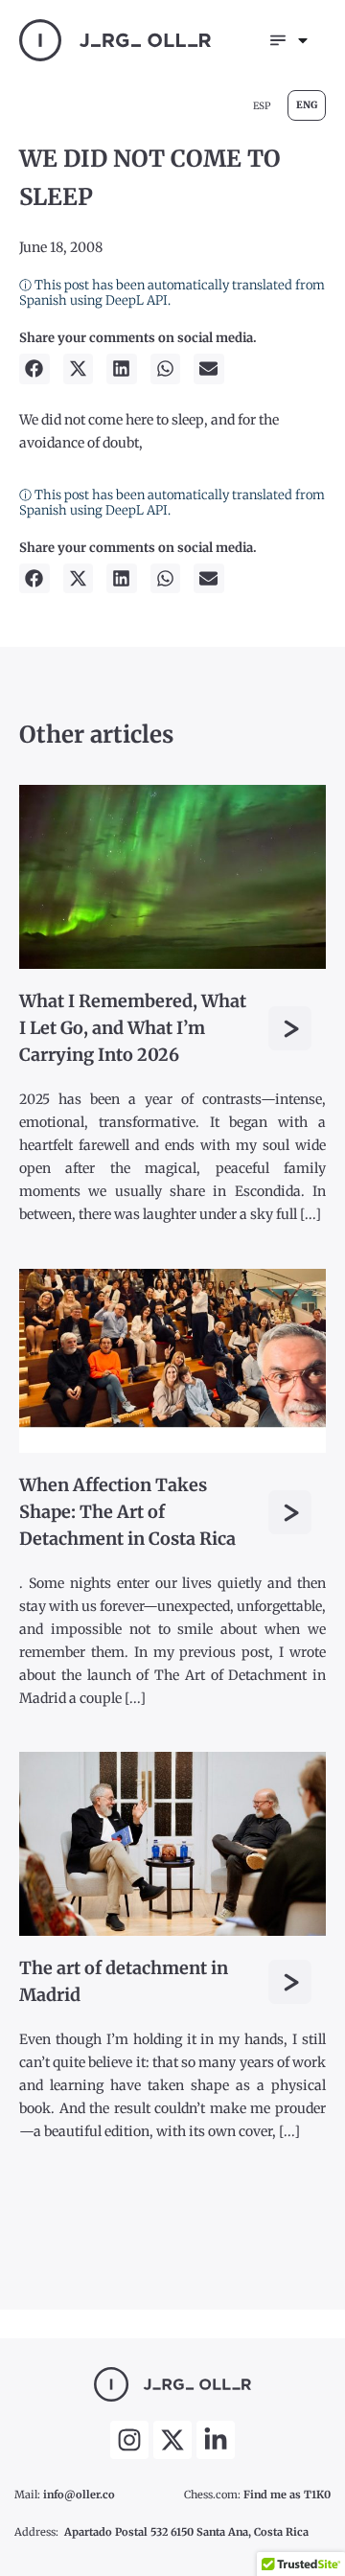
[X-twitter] (172, 2440)
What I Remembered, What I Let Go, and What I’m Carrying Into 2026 (133, 1028)
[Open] (303, 40)
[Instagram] (129, 2440)
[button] (34, 369)
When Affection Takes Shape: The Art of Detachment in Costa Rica (127, 1512)
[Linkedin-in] (216, 2440)
